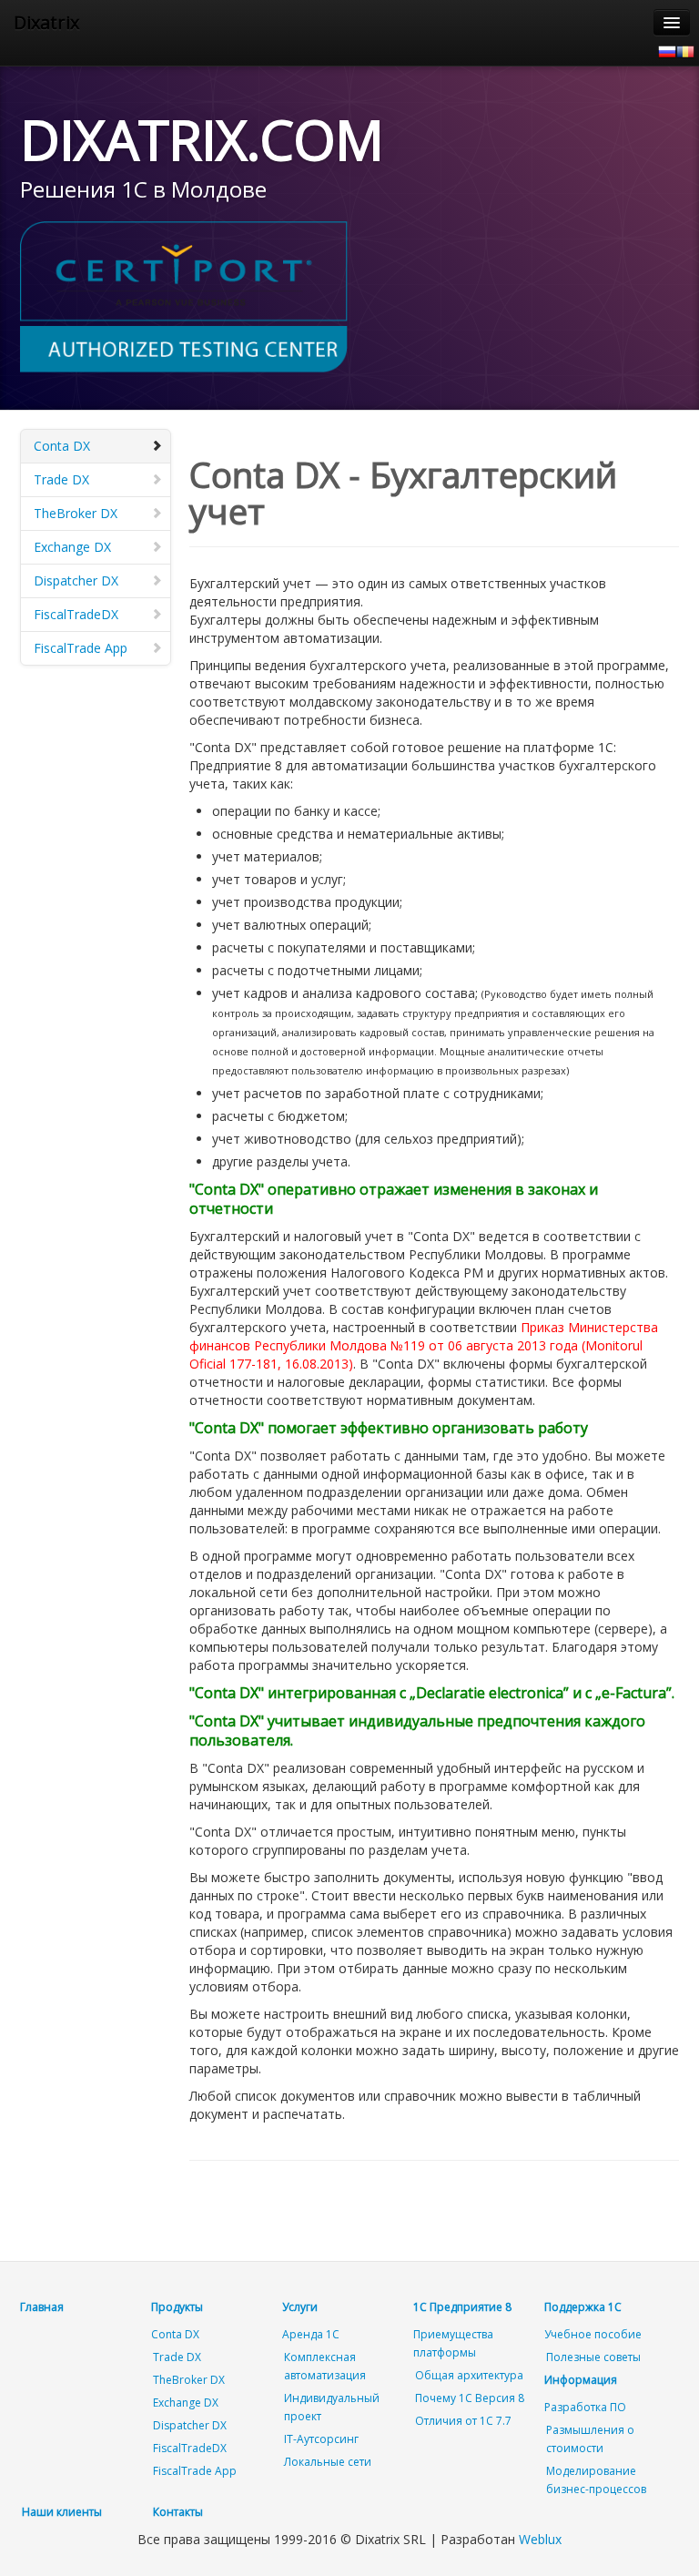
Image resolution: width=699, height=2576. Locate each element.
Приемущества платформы (453, 2343)
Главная (42, 2307)
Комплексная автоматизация (325, 2366)
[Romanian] (685, 50)
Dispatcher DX (76, 580)
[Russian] (667, 50)
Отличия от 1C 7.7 (463, 2421)
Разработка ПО (585, 2407)
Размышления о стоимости (590, 2439)
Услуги (300, 2307)
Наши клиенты (62, 2512)
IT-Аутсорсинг (321, 2439)
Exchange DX (72, 547)
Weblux (540, 2539)
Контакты (178, 2512)
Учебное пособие (593, 2334)
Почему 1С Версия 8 (470, 2398)
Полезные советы (593, 2357)
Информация (581, 2380)
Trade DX (61, 479)
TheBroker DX (76, 513)
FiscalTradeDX (76, 614)
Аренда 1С (311, 2334)
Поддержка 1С (583, 2307)
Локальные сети (328, 2462)
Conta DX (62, 446)
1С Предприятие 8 (462, 2307)
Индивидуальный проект (332, 2407)
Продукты (177, 2307)
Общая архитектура (469, 2375)
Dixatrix (46, 22)
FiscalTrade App (81, 648)
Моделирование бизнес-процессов (596, 2480)
